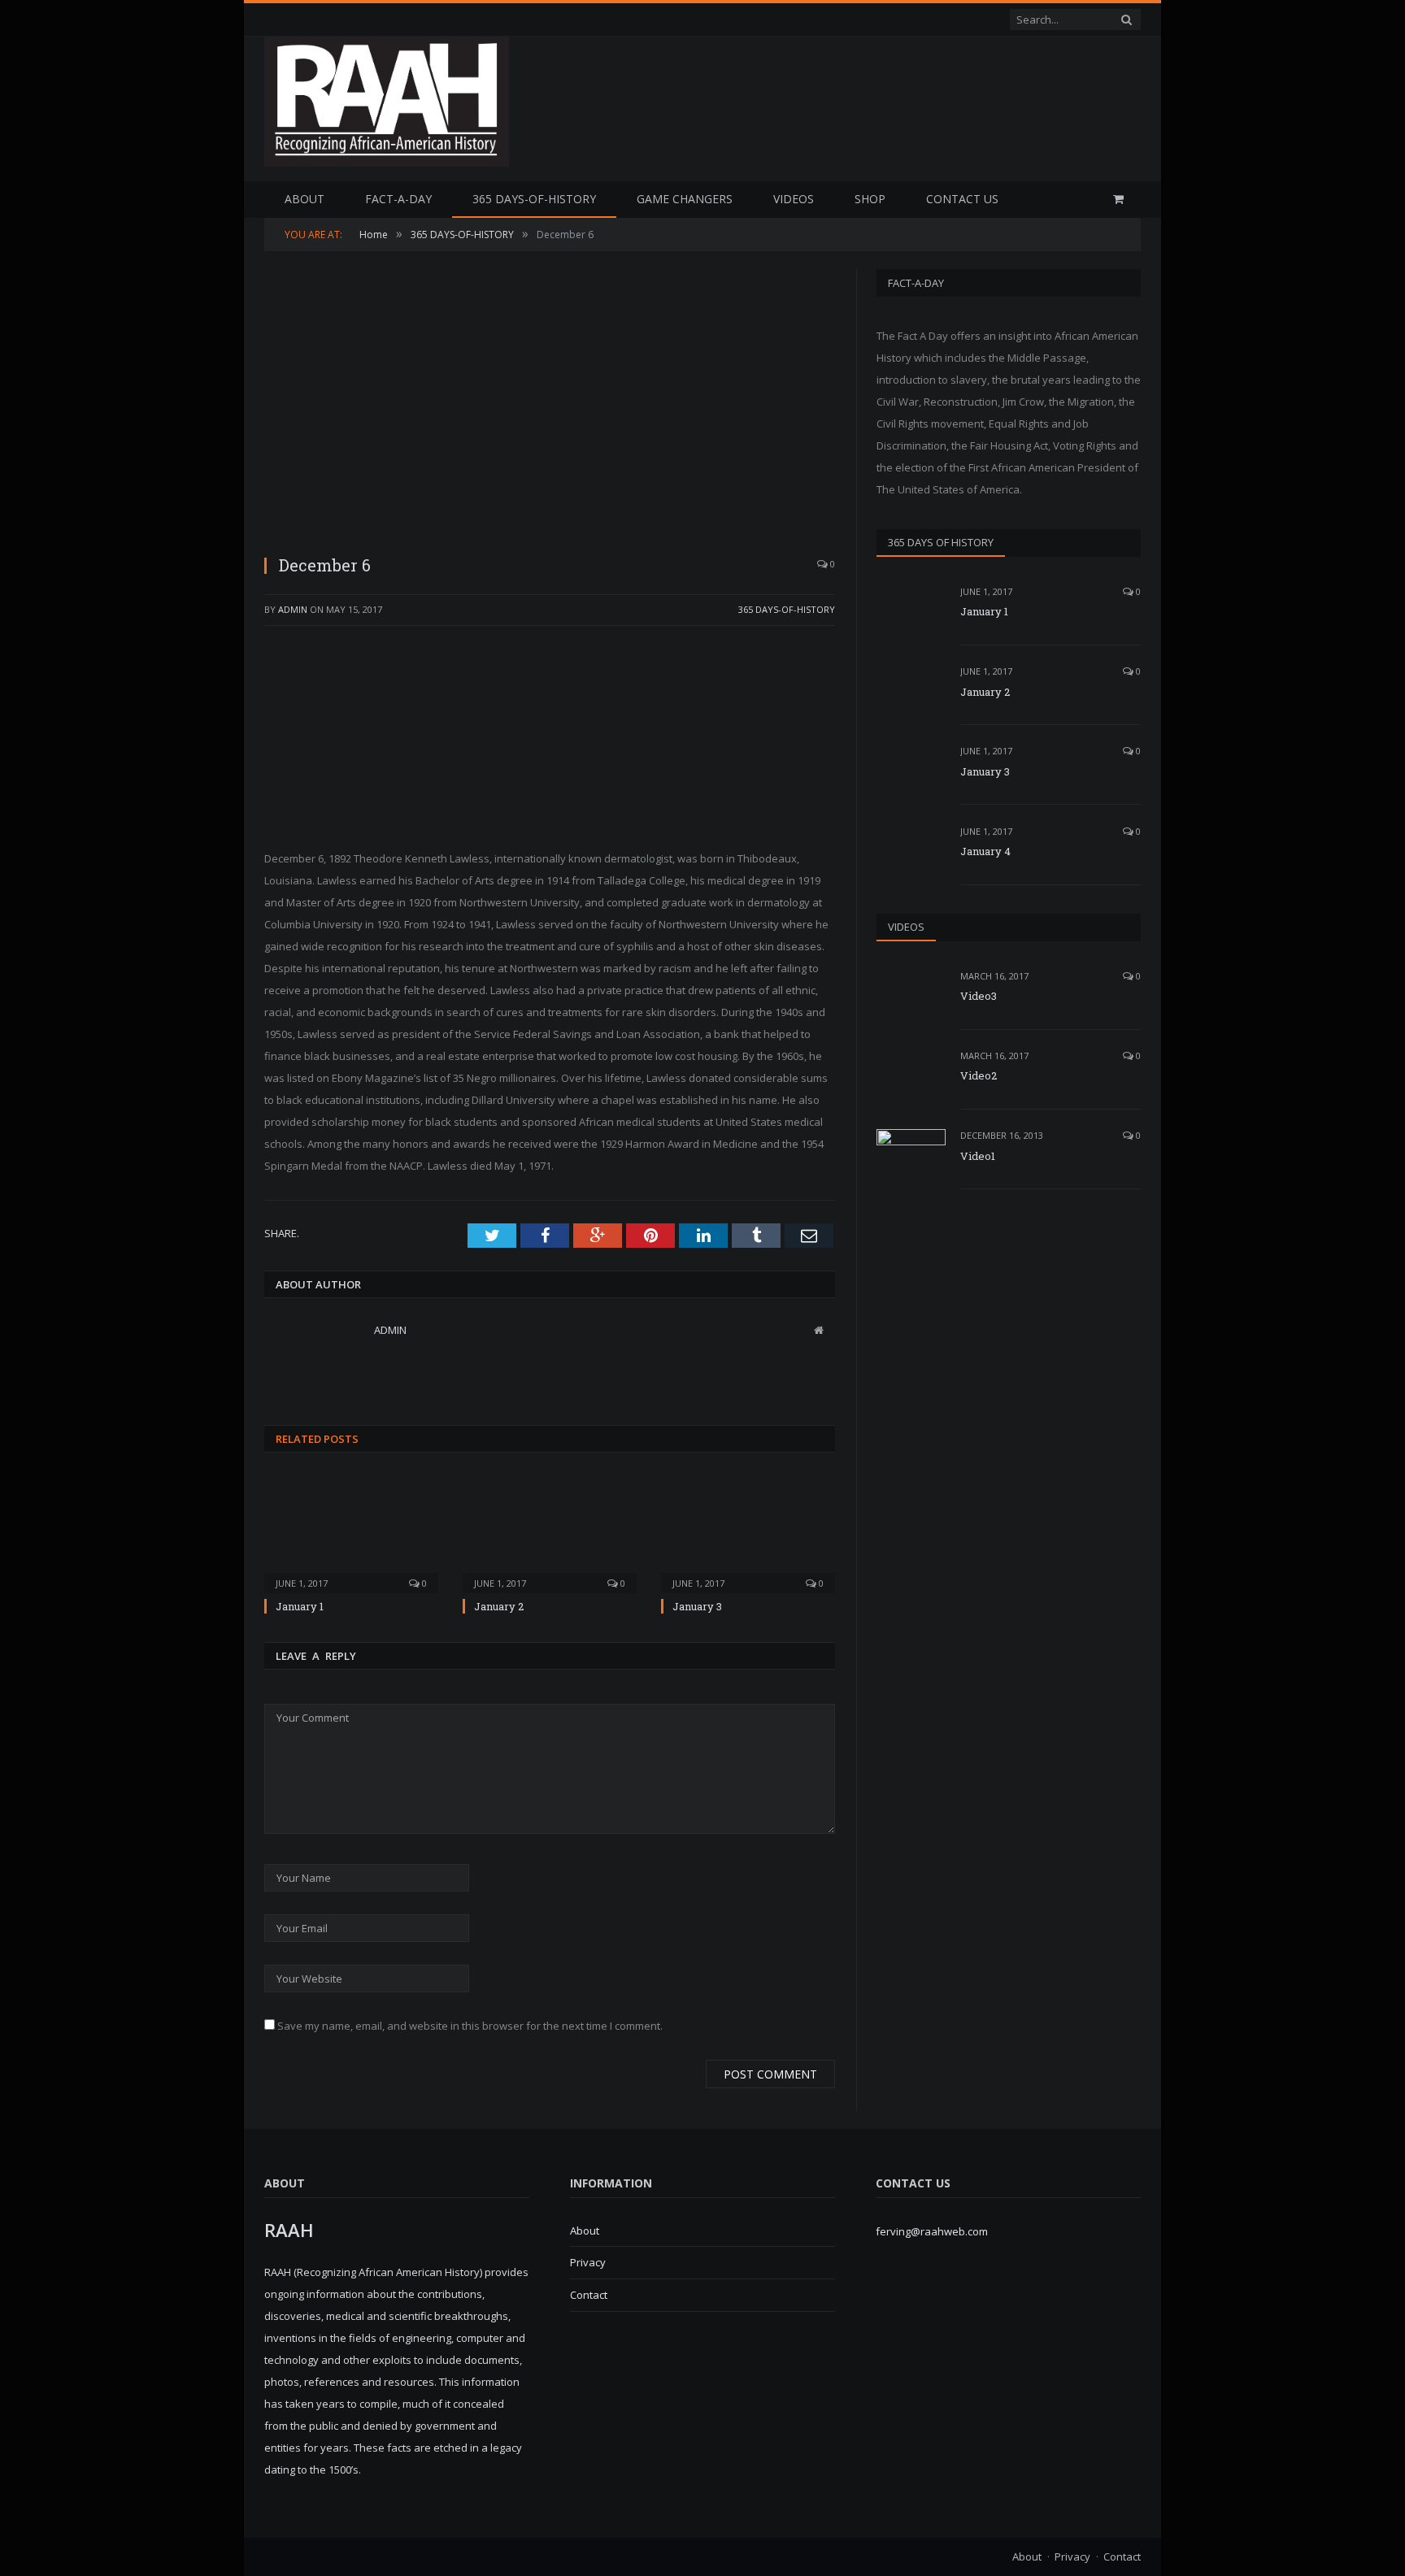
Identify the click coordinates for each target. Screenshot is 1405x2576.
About (304, 199)
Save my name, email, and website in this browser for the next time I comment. (470, 2026)
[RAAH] (387, 158)
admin (293, 609)
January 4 (985, 851)
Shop (870, 199)
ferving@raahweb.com (932, 2231)
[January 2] (550, 1532)
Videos (794, 199)
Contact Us (962, 199)
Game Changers (685, 199)
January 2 (499, 1606)
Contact (589, 2295)
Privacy (588, 2262)
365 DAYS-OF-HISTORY (534, 199)
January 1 (300, 1606)
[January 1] (351, 1532)
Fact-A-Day (398, 199)
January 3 (697, 1606)
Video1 (978, 1156)
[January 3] (748, 1532)
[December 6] (550, 405)
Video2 (979, 1075)
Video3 (979, 996)
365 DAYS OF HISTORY (941, 542)
